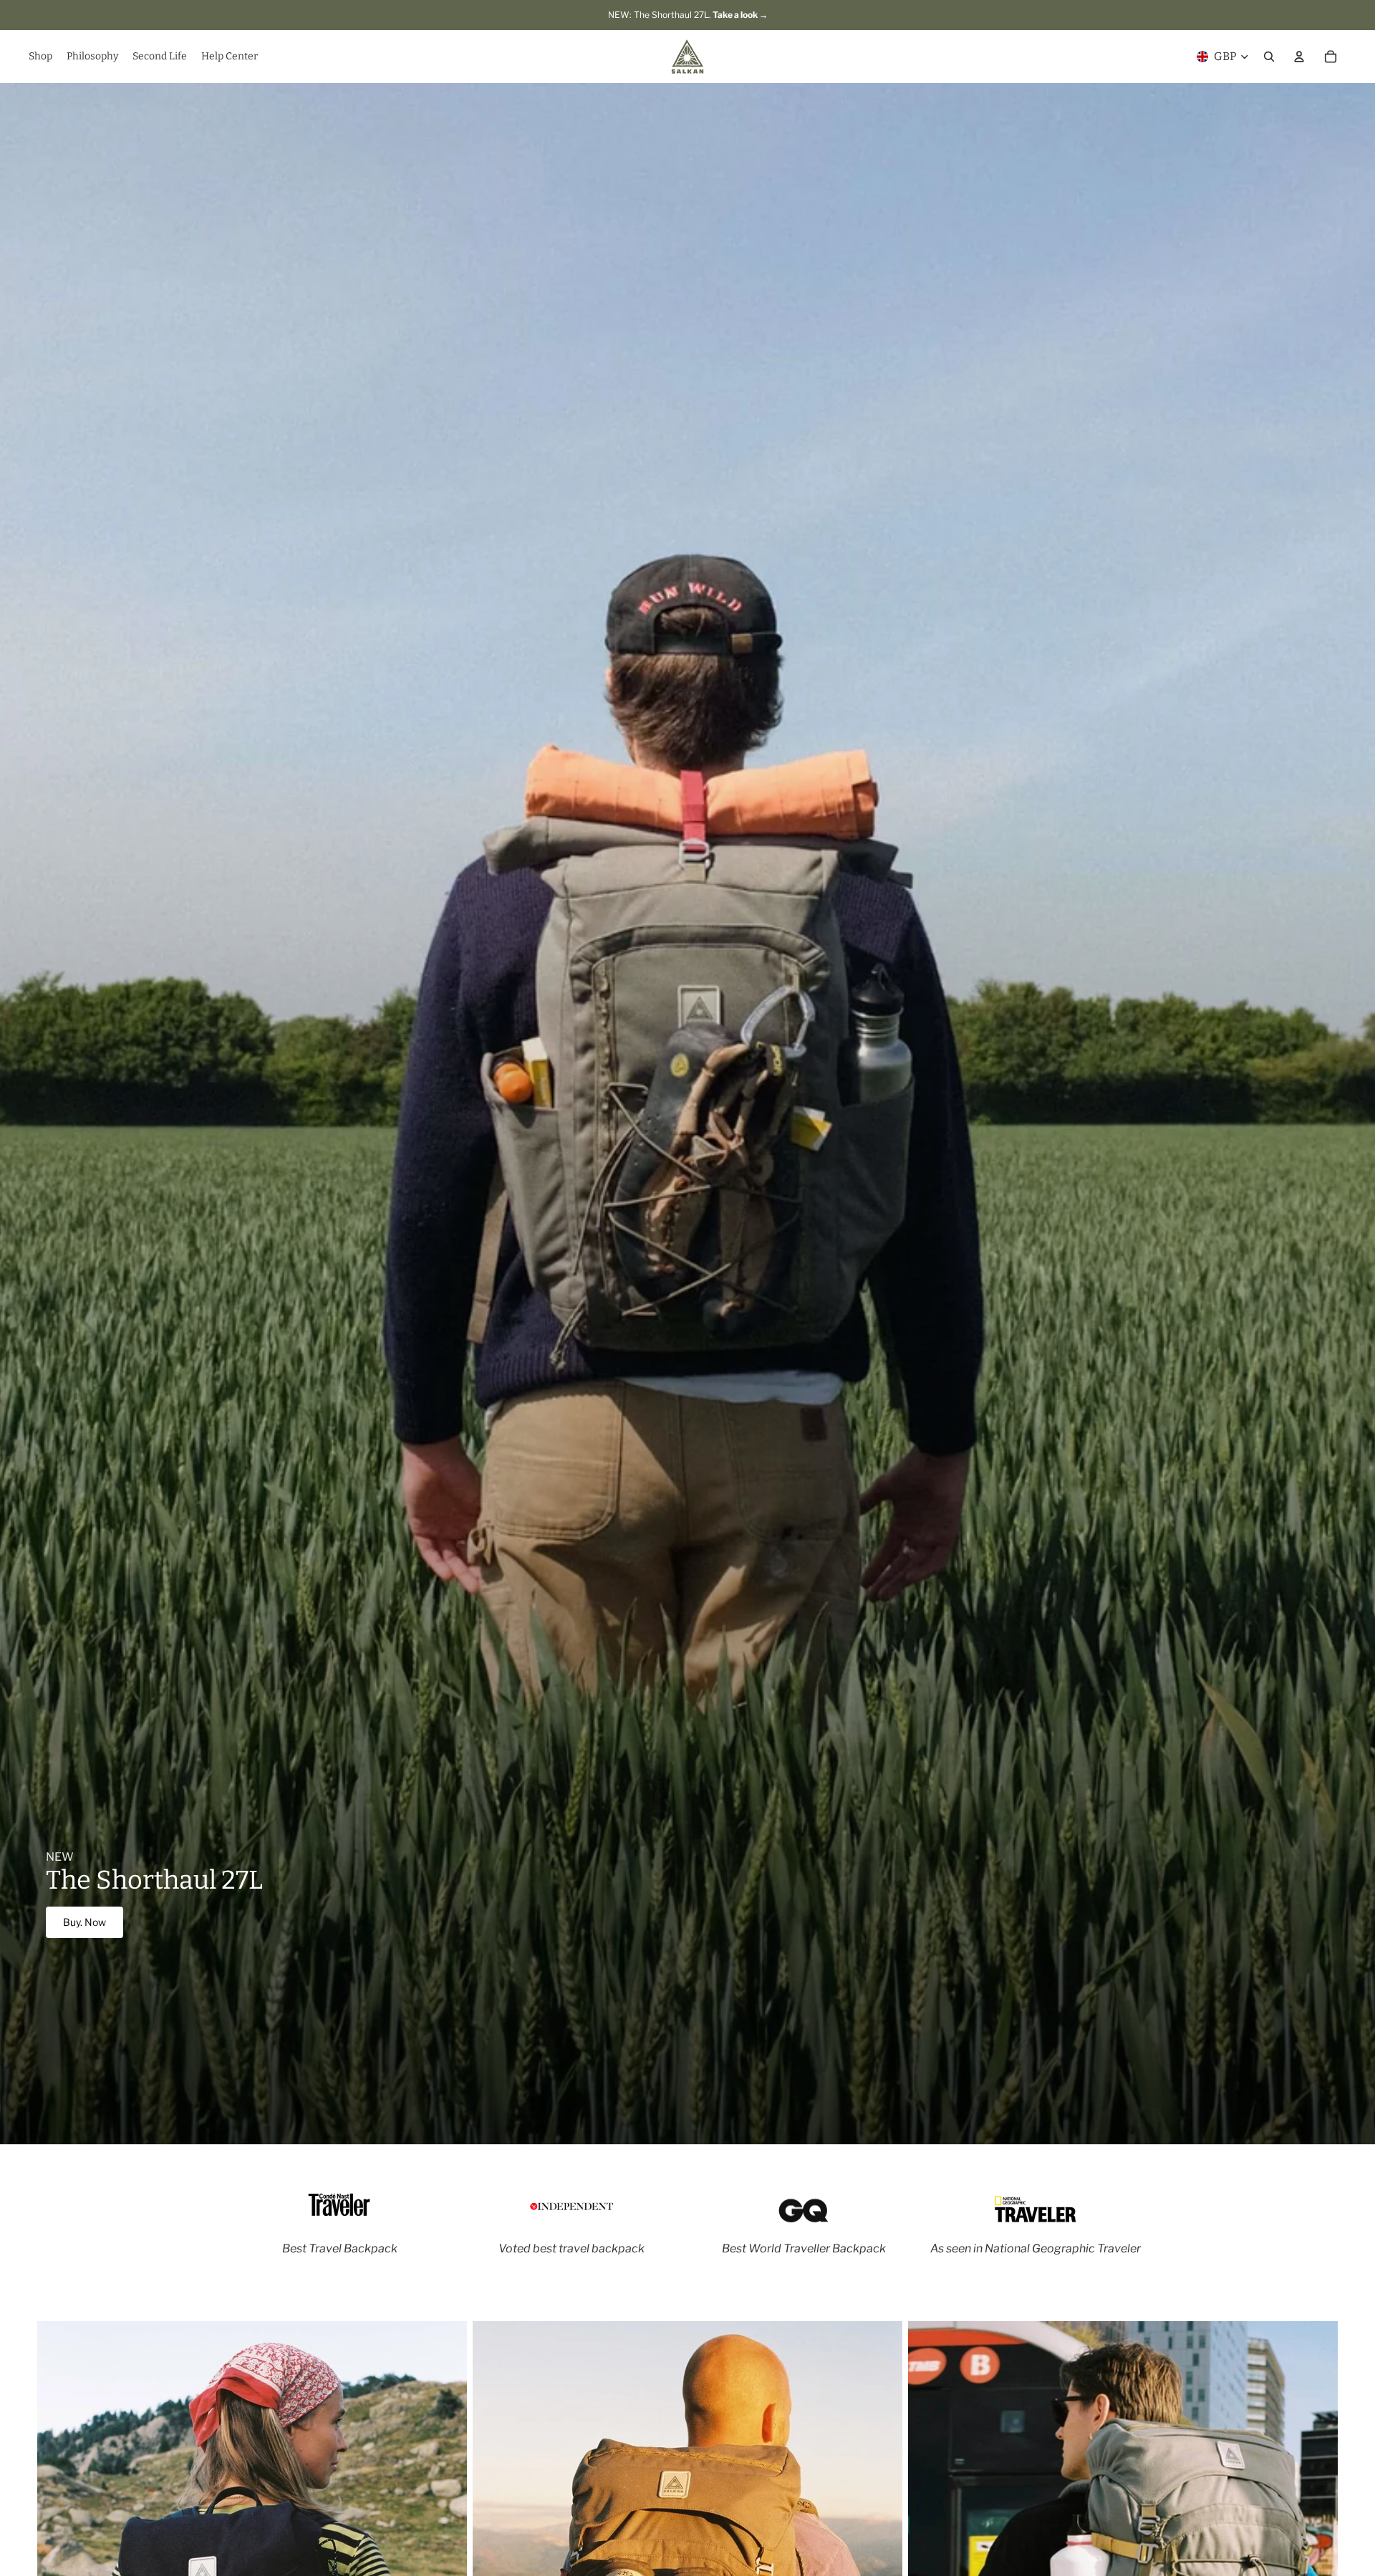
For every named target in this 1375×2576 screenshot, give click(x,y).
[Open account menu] (1299, 57)
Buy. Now (85, 1922)
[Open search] (1269, 57)
